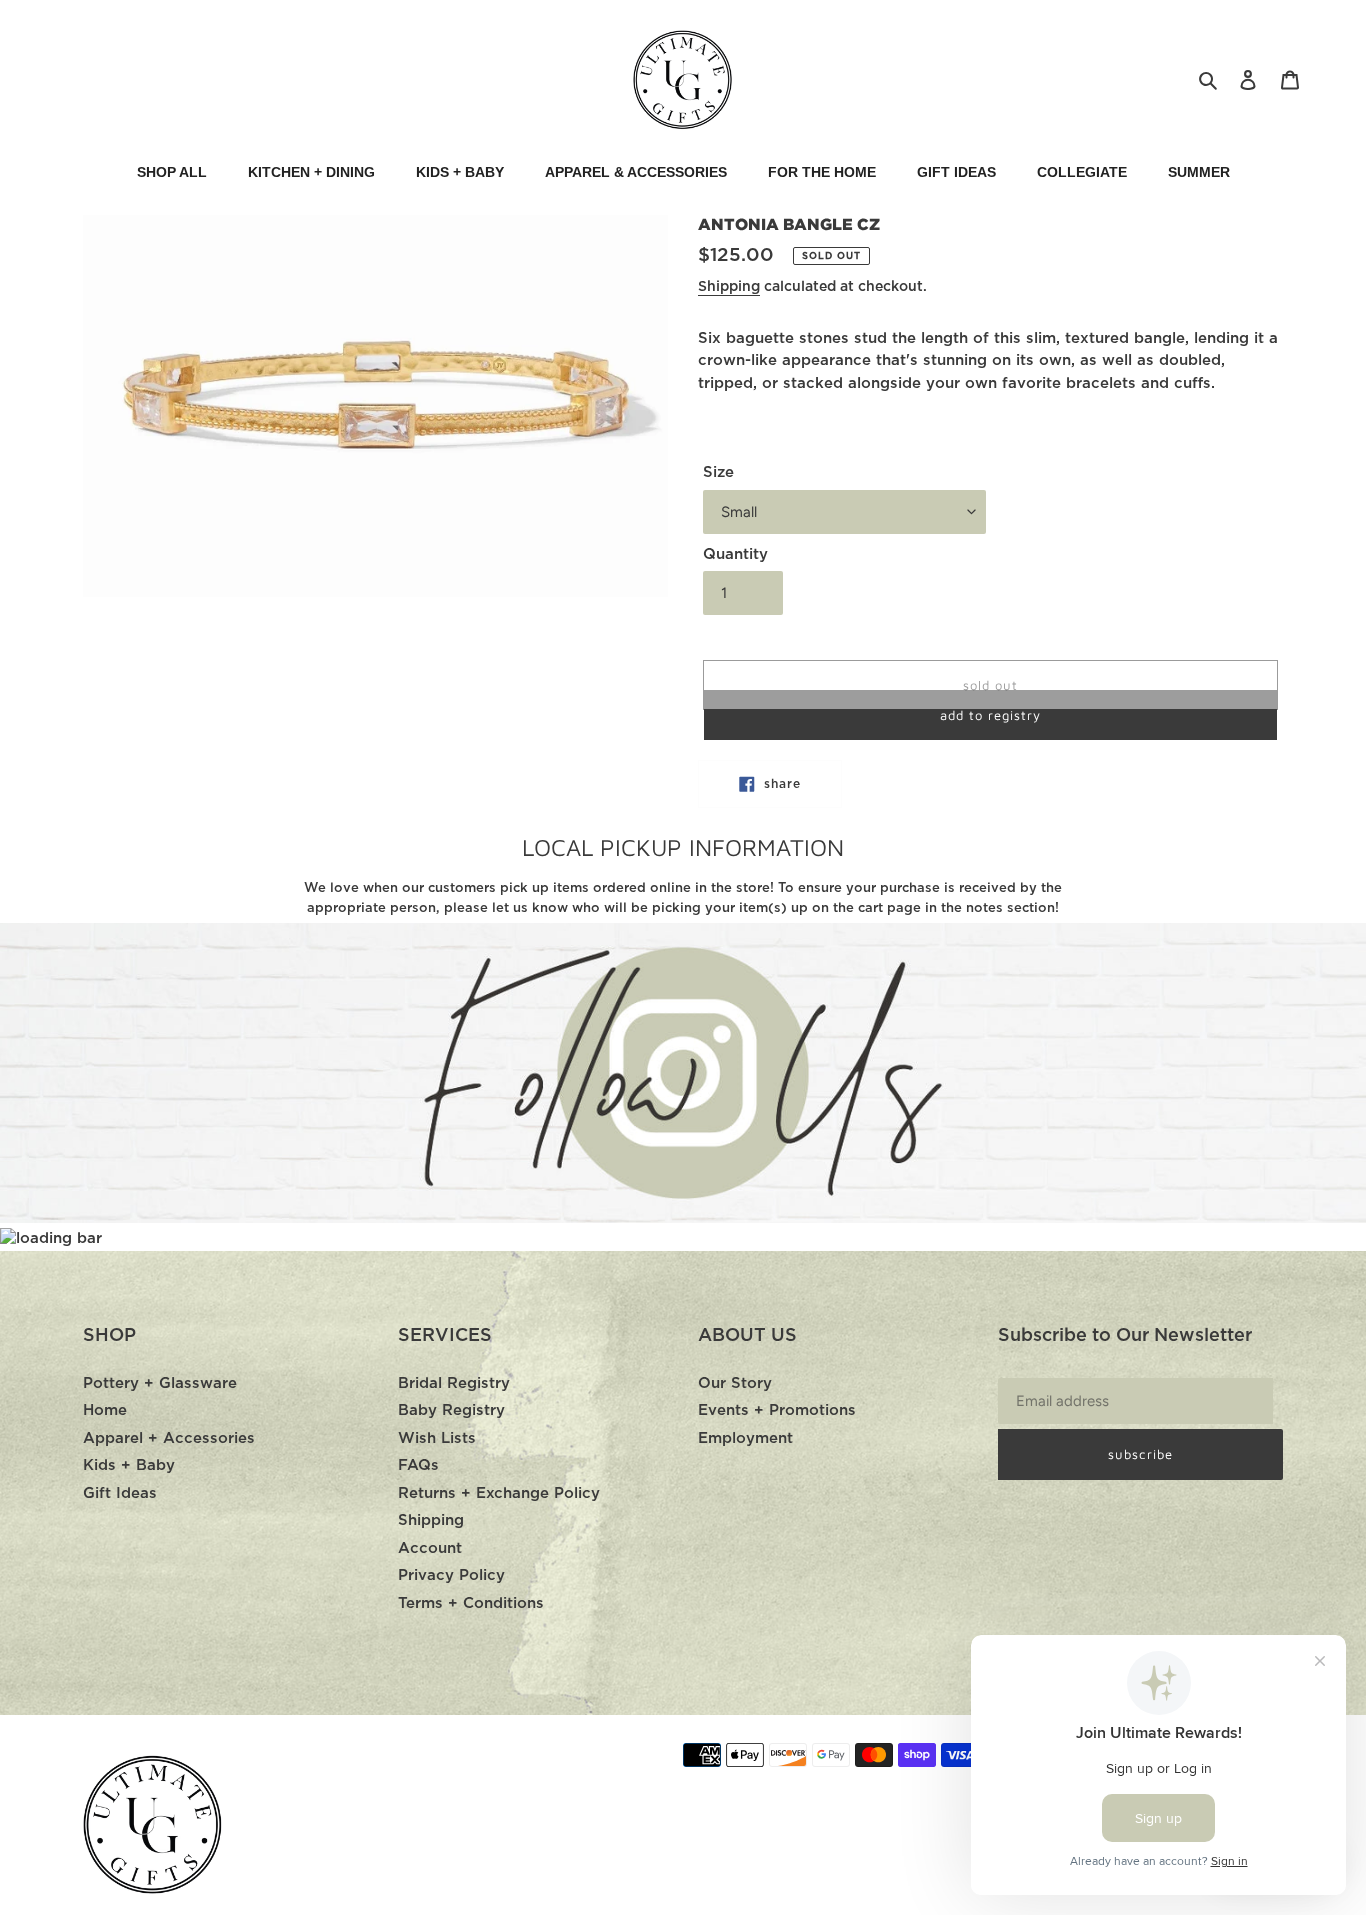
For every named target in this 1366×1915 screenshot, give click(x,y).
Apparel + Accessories (169, 1438)
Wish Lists (437, 1438)
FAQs (418, 1465)
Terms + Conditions (471, 1603)
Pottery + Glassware (160, 1383)
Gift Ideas (120, 1493)
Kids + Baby (129, 1465)
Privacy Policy (451, 1575)
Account (430, 1548)
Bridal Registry (454, 1383)
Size (718, 472)
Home (105, 1410)
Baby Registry (451, 1410)
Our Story (735, 1383)
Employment (745, 1438)
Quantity (735, 554)
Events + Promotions (777, 1410)
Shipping (729, 287)
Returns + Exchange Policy (499, 1493)
